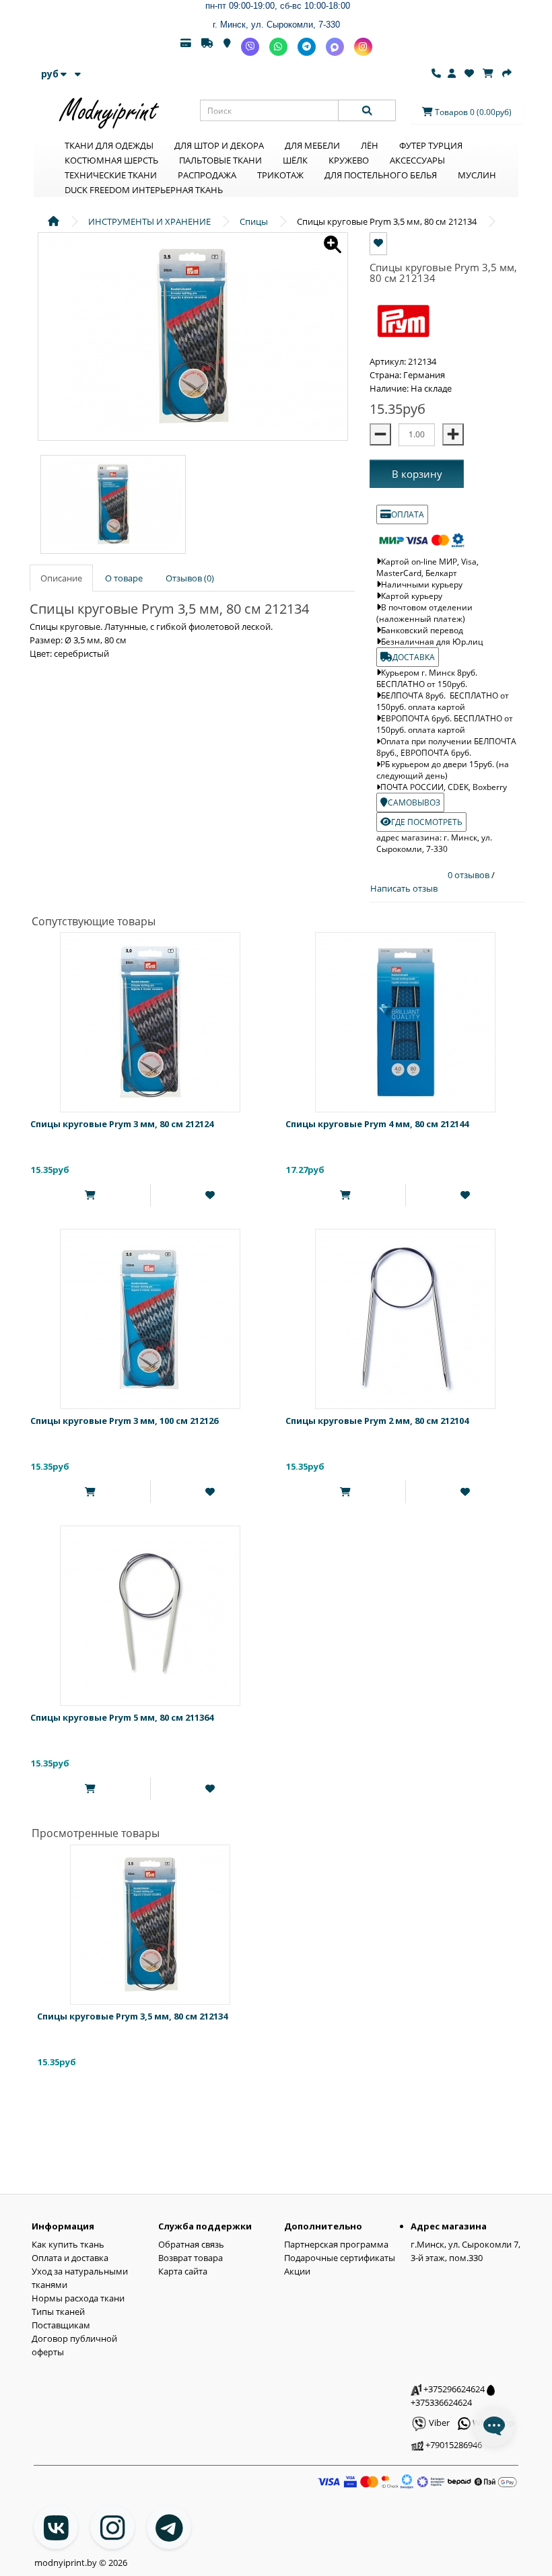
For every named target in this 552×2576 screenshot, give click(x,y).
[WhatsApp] (278, 47)
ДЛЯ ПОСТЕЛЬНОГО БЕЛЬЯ (381, 175)
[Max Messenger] (335, 47)
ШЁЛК (295, 160)
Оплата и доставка (70, 2258)
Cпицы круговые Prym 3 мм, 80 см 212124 (122, 1124)
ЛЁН (370, 145)
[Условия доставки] (207, 47)
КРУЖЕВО (349, 160)
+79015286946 (453, 2445)
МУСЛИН (477, 175)
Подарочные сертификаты (340, 2258)
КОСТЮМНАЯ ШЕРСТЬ (111, 160)
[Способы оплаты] (186, 47)
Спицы (254, 221)
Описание (61, 578)
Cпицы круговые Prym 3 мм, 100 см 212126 (124, 1421)
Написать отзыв (404, 888)
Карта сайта (183, 2271)
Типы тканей (58, 2312)
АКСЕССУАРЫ (417, 160)
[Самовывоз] (227, 47)
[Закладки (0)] (469, 73)
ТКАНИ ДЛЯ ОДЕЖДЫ (109, 145)
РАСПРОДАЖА (207, 175)
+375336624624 (441, 2402)
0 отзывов (470, 875)
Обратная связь (191, 2244)
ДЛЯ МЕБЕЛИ (312, 145)
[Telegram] (307, 47)
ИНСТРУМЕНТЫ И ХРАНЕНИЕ (149, 221)
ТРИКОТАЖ (280, 175)
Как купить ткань (68, 2244)
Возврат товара (191, 2258)
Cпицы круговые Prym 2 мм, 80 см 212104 (377, 1421)
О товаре (124, 578)
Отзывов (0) (190, 578)
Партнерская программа (336, 2244)
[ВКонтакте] (56, 2527)
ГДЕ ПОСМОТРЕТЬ (427, 822)
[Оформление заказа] (507, 73)
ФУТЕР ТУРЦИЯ (431, 145)
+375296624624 (453, 2389)
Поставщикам (61, 2325)
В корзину (417, 474)
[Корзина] (488, 73)
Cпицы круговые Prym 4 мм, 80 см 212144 (377, 1124)
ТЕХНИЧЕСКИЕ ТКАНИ (111, 175)
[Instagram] (363, 47)
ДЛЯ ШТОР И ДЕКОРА (219, 145)
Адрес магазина (449, 2226)
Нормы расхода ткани (78, 2298)
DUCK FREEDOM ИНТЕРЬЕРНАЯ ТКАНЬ (144, 190)
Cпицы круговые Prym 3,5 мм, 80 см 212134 (132, 2016)
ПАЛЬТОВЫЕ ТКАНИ (220, 160)
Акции (297, 2271)
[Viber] (250, 47)
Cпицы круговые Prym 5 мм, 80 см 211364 (122, 1717)
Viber (438, 2423)
